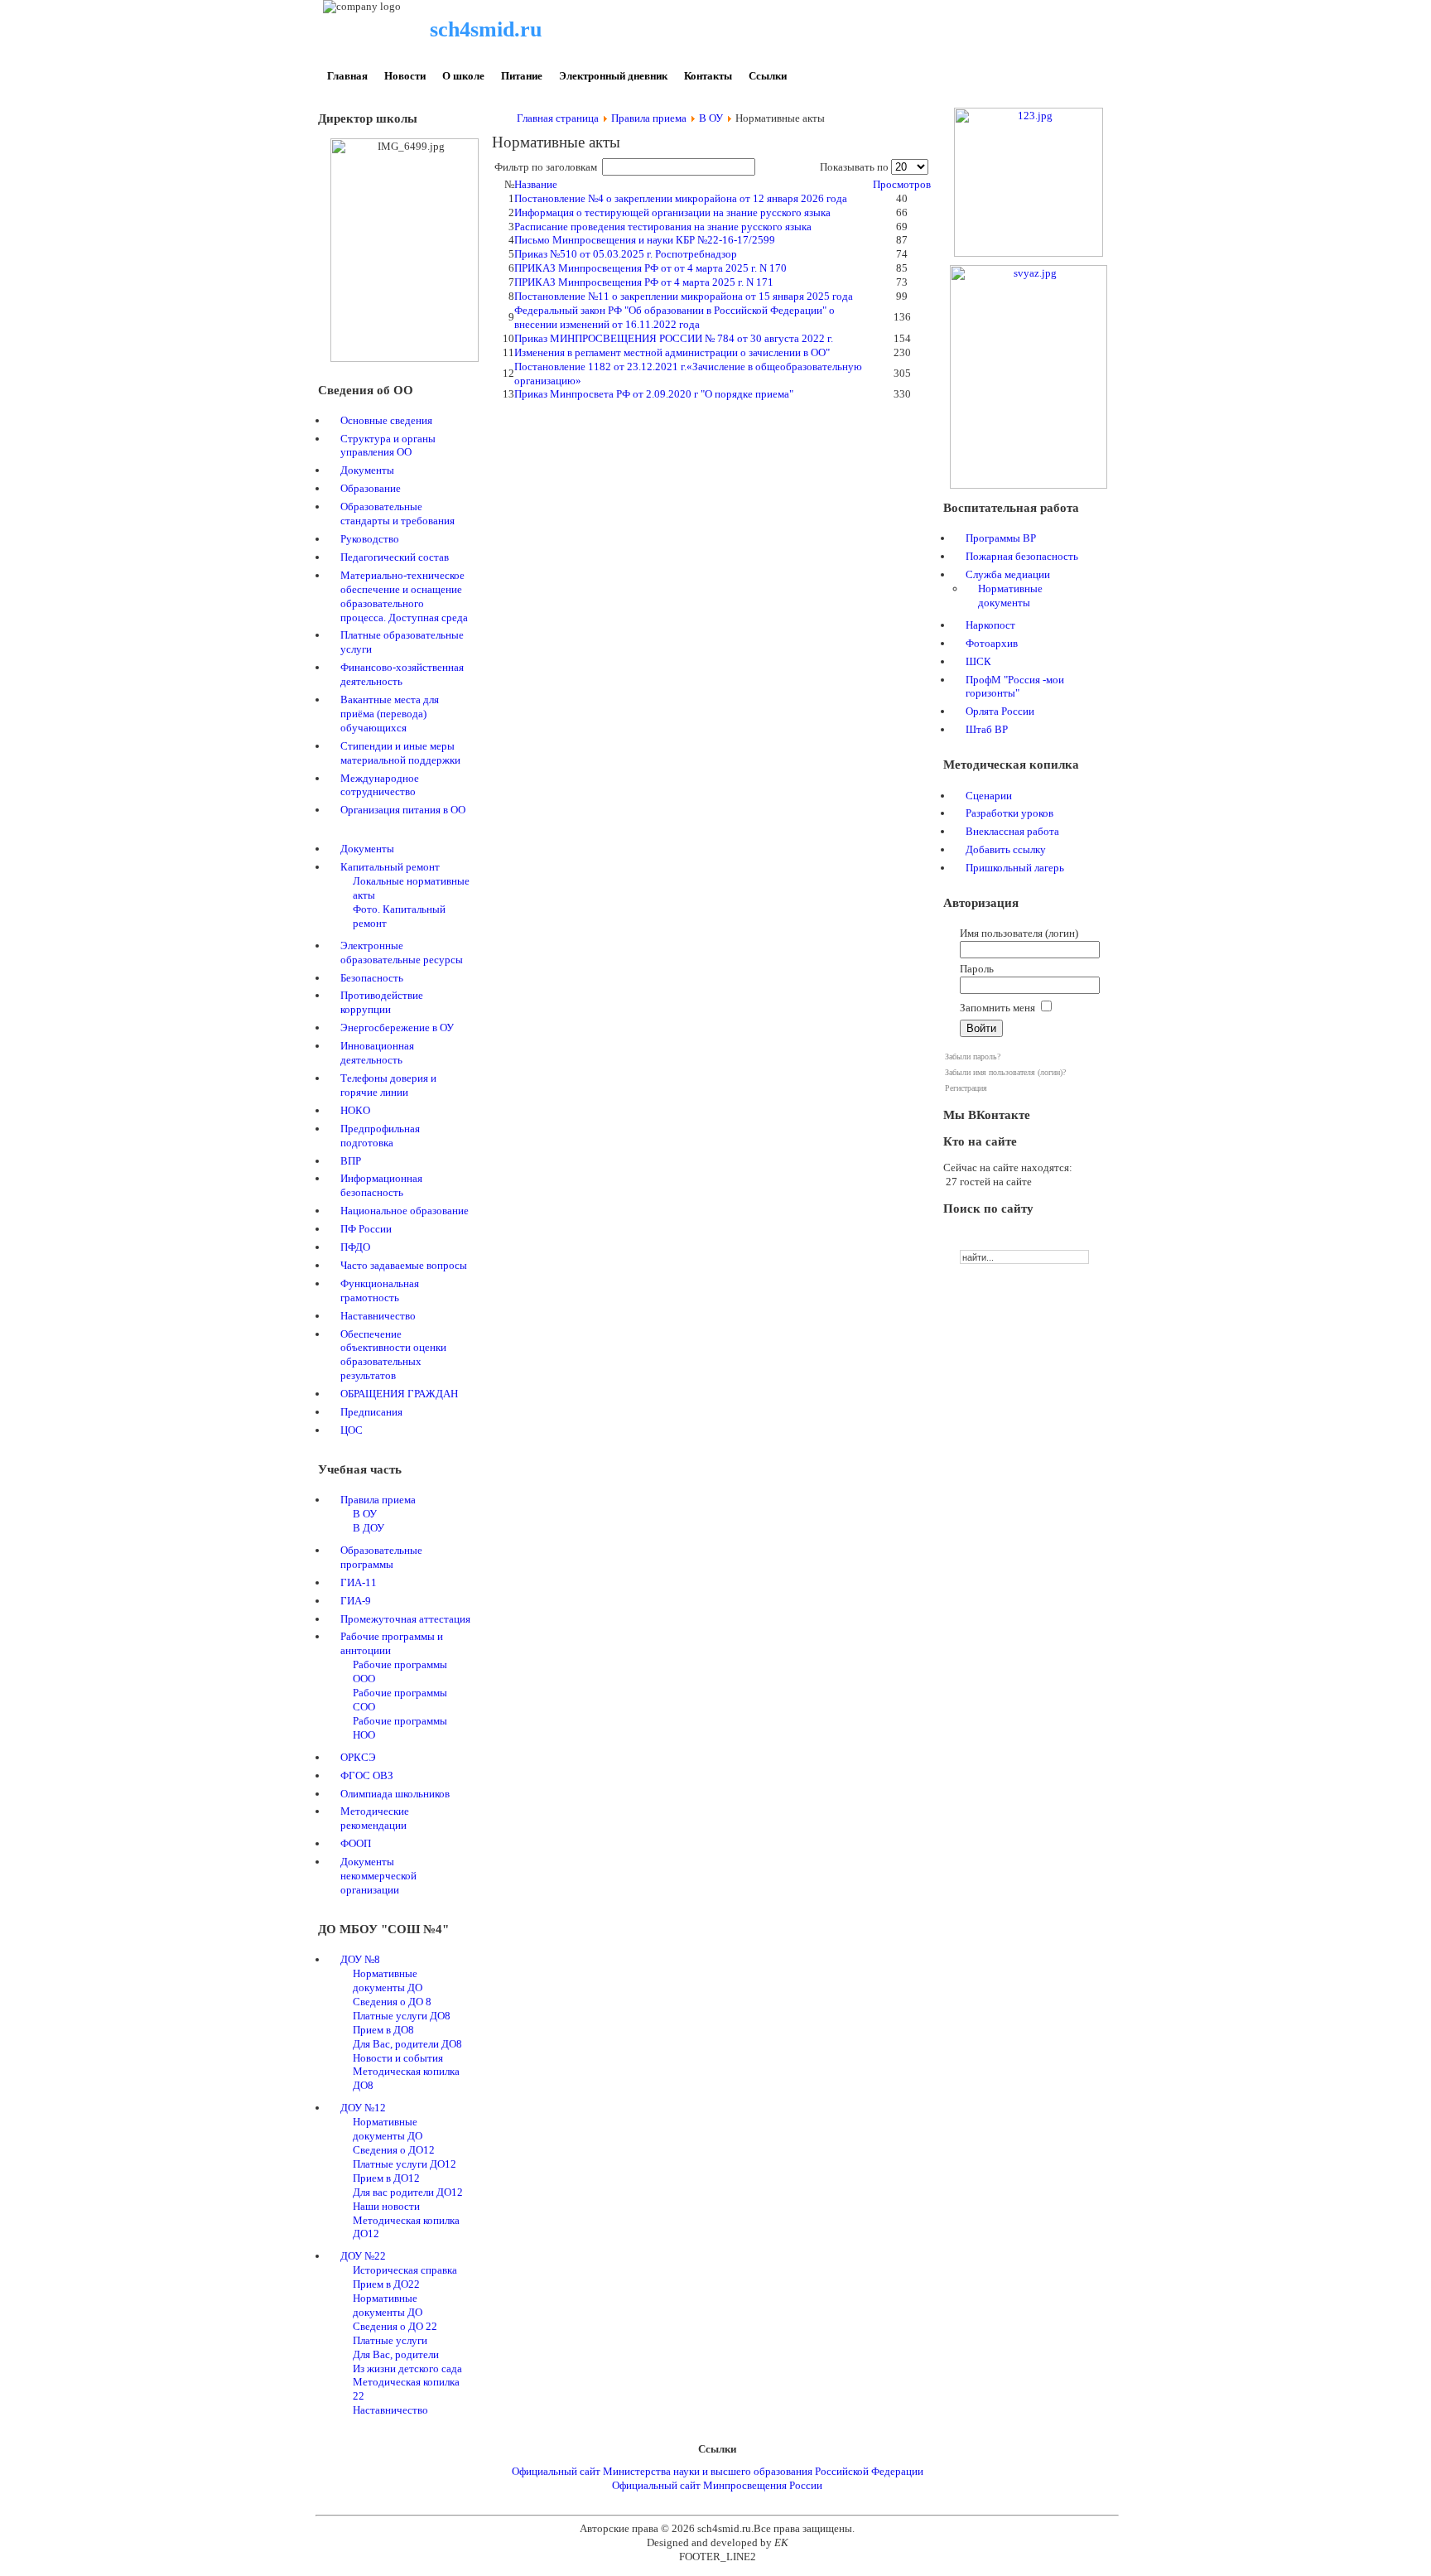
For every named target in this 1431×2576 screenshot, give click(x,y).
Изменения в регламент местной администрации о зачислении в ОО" (672, 352)
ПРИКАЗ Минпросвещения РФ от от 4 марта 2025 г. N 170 (650, 268)
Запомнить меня (997, 1008)
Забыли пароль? (973, 1056)
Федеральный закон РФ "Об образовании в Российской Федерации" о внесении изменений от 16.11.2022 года (675, 317)
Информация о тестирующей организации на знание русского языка (672, 212)
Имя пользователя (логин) (1019, 933)
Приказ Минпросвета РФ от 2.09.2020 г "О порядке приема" (654, 394)
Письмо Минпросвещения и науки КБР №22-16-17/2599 (645, 240)
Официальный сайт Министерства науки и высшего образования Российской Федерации (718, 2471)
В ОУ (711, 118)
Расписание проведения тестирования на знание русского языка (663, 227)
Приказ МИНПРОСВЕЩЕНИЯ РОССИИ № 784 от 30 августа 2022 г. (674, 338)
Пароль (977, 969)
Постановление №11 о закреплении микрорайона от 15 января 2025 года (684, 296)
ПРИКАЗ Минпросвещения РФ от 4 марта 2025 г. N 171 (644, 282)
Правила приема (649, 118)
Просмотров (902, 184)
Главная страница (558, 118)
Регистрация (966, 1088)
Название (536, 184)
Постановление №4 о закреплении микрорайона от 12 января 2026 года (681, 198)
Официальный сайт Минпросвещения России (717, 2485)
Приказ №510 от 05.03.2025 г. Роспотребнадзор (626, 254)
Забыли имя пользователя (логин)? (1005, 1072)
